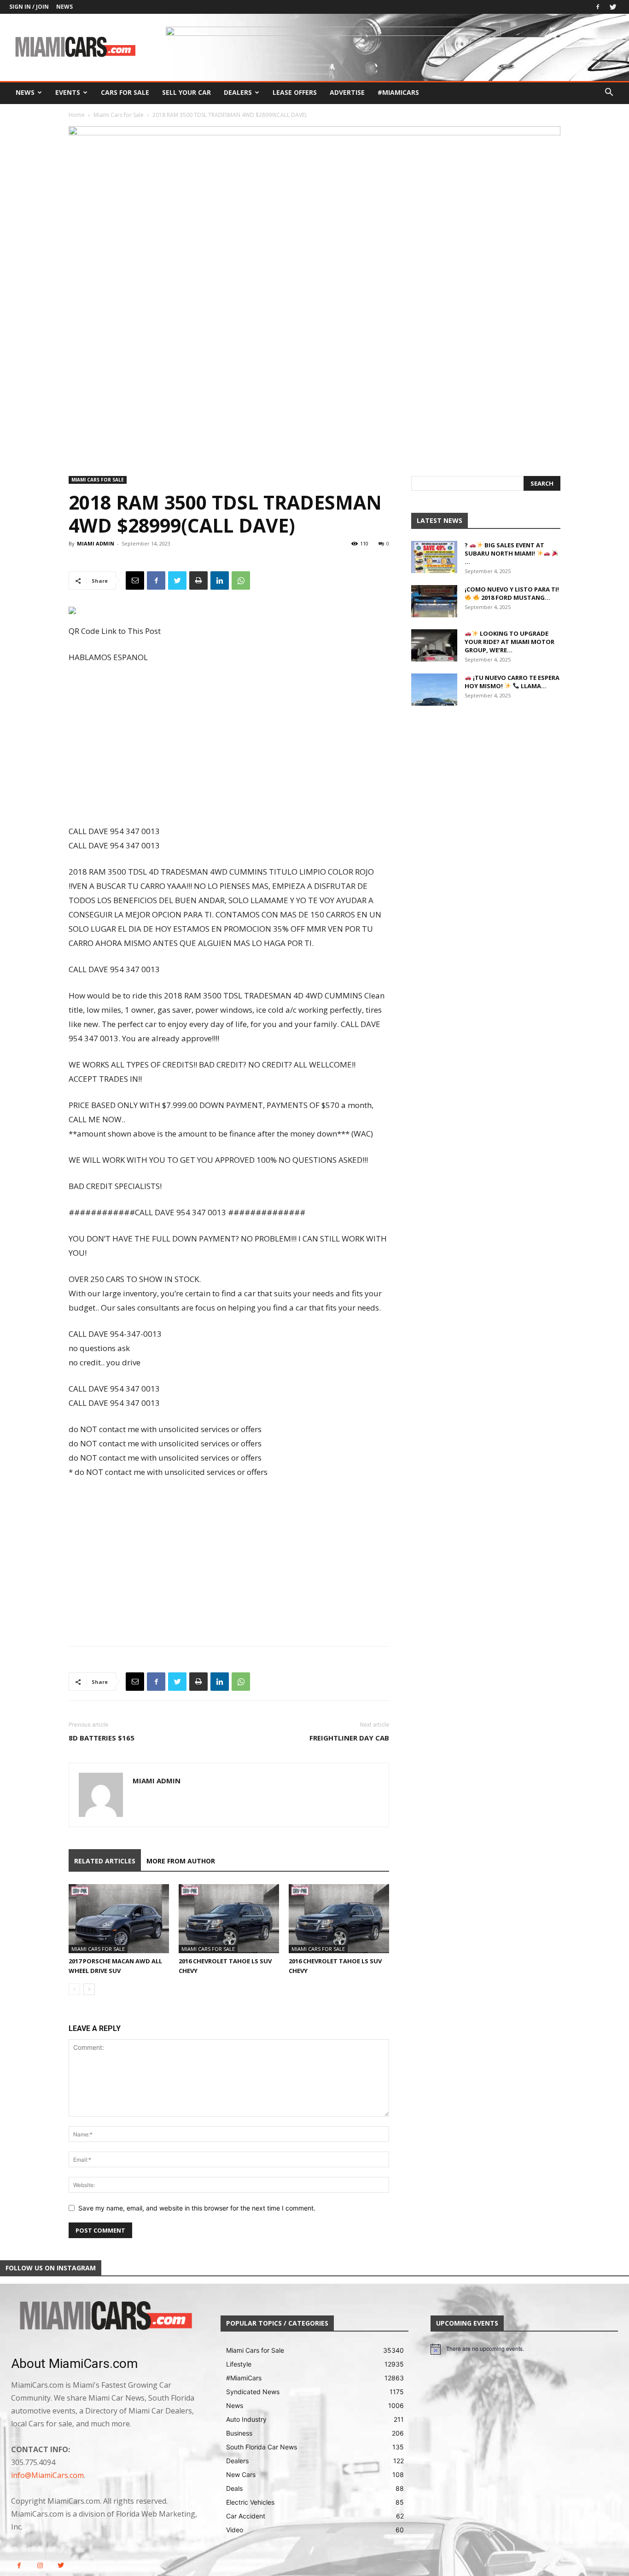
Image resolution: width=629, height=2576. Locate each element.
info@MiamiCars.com (47, 2475)
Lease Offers (295, 92)
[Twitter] (613, 7)
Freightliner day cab (349, 1738)
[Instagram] (40, 2566)
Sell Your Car (186, 92)
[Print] (198, 580)
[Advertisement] (229, 745)
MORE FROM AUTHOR (181, 1861)
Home (77, 115)
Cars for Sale (125, 92)
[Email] (135, 580)
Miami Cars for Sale (119, 115)
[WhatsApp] (241, 580)
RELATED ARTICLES (105, 1861)
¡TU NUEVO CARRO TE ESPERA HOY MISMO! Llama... (512, 682)
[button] (609, 93)
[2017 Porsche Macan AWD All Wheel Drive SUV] (119, 1919)
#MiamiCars (398, 92)
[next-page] (89, 1989)
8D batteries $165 (102, 1738)
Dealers (238, 92)
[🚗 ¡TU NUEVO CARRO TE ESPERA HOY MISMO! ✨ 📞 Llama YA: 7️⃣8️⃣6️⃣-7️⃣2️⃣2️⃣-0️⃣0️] (434, 690)
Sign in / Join (29, 7)
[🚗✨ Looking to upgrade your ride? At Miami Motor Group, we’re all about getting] (434, 645)
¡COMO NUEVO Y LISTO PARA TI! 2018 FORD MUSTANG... (512, 593)
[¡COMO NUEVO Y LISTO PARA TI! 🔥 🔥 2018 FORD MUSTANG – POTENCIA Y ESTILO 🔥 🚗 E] (434, 601)
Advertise (347, 92)
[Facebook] (598, 7)
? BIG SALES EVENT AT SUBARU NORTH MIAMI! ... (504, 553)
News (64, 7)
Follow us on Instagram (51, 2268)
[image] (105, 2316)
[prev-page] (74, 1989)
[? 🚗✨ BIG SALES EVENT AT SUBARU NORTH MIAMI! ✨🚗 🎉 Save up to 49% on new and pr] (434, 557)
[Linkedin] (220, 580)
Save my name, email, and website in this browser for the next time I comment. (197, 2208)
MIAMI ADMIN (96, 543)
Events (68, 92)
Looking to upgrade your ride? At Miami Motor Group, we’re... (510, 642)
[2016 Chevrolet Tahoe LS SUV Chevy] (229, 1919)
